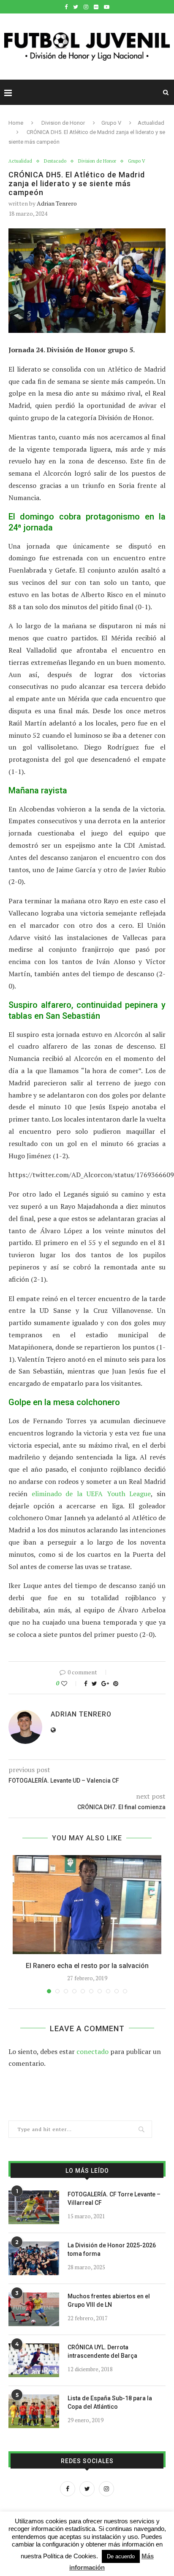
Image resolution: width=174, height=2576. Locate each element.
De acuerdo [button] (121, 2556)
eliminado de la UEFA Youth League (91, 1494)
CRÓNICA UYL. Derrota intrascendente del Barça (102, 2351)
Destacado (55, 161)
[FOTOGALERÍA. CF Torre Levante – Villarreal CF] (34, 2207)
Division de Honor (63, 123)
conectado (92, 2051)
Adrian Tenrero (57, 203)
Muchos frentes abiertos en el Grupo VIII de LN (109, 2300)
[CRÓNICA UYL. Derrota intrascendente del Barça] (34, 2360)
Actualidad (151, 123)
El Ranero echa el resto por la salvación (87, 1966)
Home (16, 123)
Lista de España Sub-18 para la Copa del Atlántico (110, 2402)
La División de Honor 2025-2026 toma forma (112, 2249)
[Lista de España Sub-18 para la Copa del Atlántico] (34, 2411)
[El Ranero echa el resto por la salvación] (87, 1905)
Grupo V (111, 123)
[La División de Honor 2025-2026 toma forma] (34, 2258)
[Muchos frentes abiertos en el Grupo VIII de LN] (34, 2309)
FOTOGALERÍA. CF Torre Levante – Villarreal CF (114, 2198)
